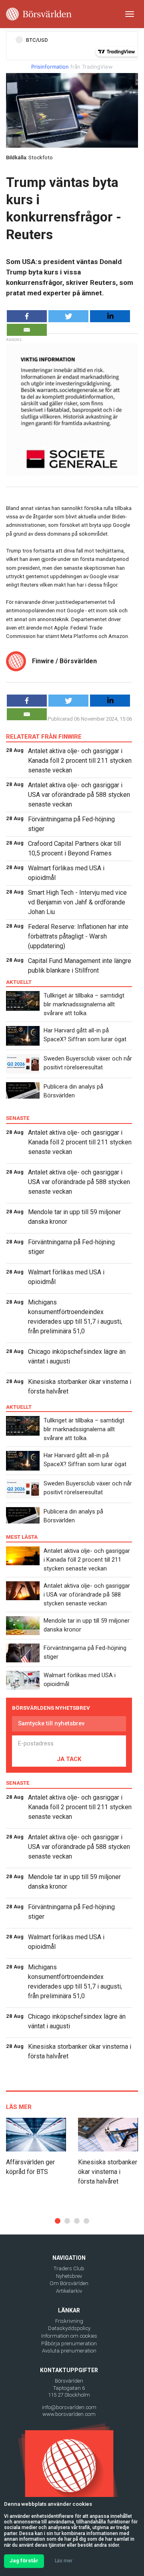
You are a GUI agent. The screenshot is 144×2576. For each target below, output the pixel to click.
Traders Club (69, 2268)
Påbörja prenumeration (69, 2343)
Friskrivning (69, 2321)
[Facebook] (27, 316)
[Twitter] (68, 316)
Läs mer (64, 2561)
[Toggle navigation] (130, 14)
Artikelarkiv (69, 2291)
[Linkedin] (110, 316)
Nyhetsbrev (69, 2276)
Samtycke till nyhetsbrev (51, 1723)
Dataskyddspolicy (69, 2328)
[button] (58, 2221)
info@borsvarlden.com (69, 2407)
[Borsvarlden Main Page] (39, 14)
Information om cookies (69, 2336)
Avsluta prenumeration (69, 2351)
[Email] (27, 330)
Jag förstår (24, 2561)
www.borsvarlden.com (69, 2414)
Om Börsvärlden (69, 2283)
